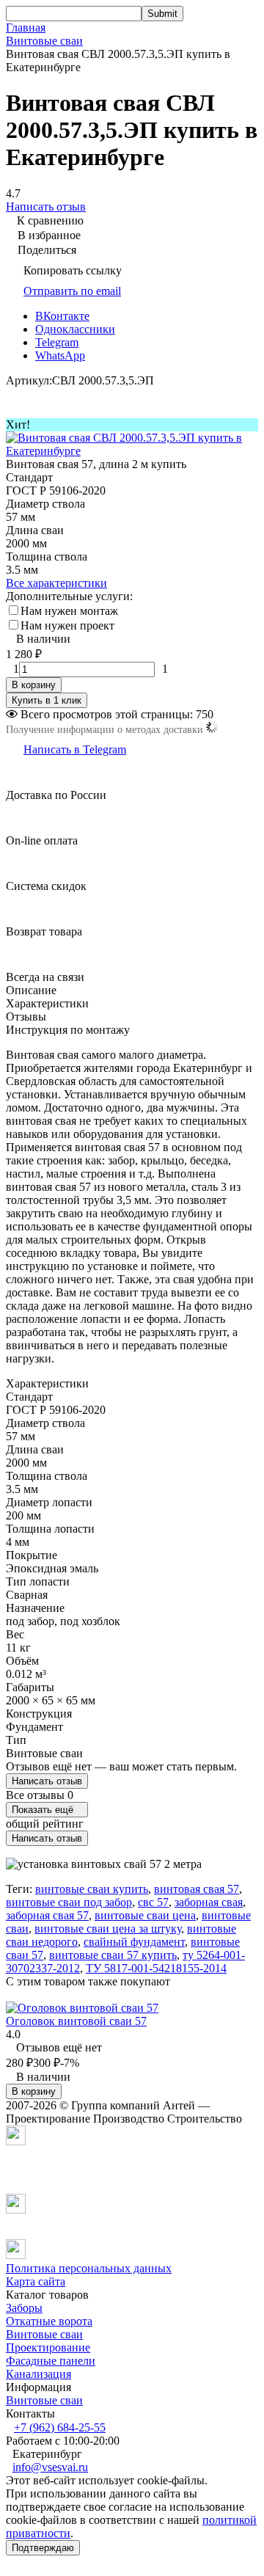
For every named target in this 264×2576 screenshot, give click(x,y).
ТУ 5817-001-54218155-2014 (156, 1968)
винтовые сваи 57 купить (113, 1955)
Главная (26, 28)
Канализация (38, 2374)
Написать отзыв (47, 1781)
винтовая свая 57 (197, 1889)
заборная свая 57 (47, 1915)
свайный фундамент (134, 1942)
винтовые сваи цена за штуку (108, 1929)
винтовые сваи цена (145, 1915)
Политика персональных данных (89, 2268)
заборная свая (209, 1902)
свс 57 (153, 1902)
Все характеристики (56, 583)
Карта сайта (36, 2281)
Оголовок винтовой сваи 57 (76, 2021)
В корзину (34, 685)
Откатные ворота (49, 2321)
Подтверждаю (43, 2548)
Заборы (24, 2308)
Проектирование (48, 2347)
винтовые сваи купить (92, 1889)
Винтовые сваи (44, 41)
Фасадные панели (51, 2361)
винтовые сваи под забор (69, 1902)
